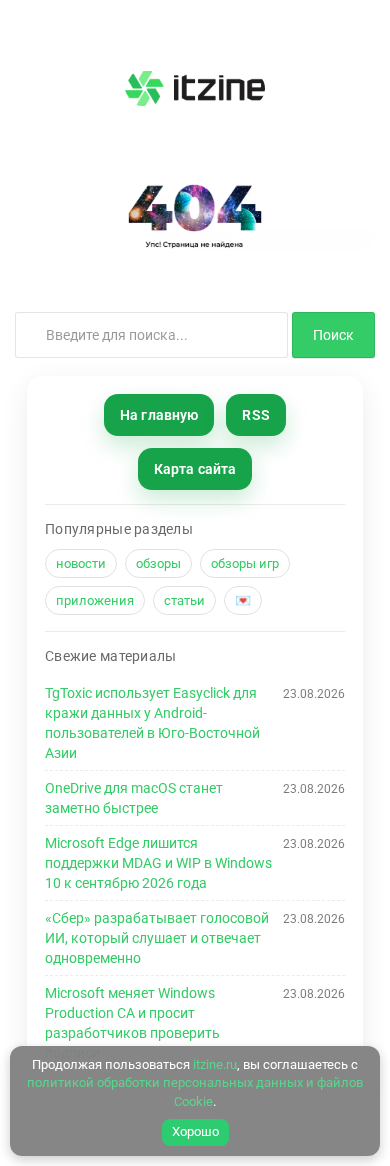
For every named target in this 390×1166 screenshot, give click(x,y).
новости (81, 563)
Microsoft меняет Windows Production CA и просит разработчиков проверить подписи (132, 1023)
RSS (255, 415)
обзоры (158, 563)
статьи (184, 600)
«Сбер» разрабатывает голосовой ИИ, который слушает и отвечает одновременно (157, 938)
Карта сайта (195, 469)
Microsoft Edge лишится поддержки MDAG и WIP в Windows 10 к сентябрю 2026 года (158, 863)
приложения (95, 600)
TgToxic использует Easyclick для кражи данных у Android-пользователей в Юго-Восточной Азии (152, 723)
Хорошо (195, 1131)
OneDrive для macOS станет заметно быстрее (134, 798)
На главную (159, 415)
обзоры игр (245, 563)
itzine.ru (215, 1064)
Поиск (333, 335)
